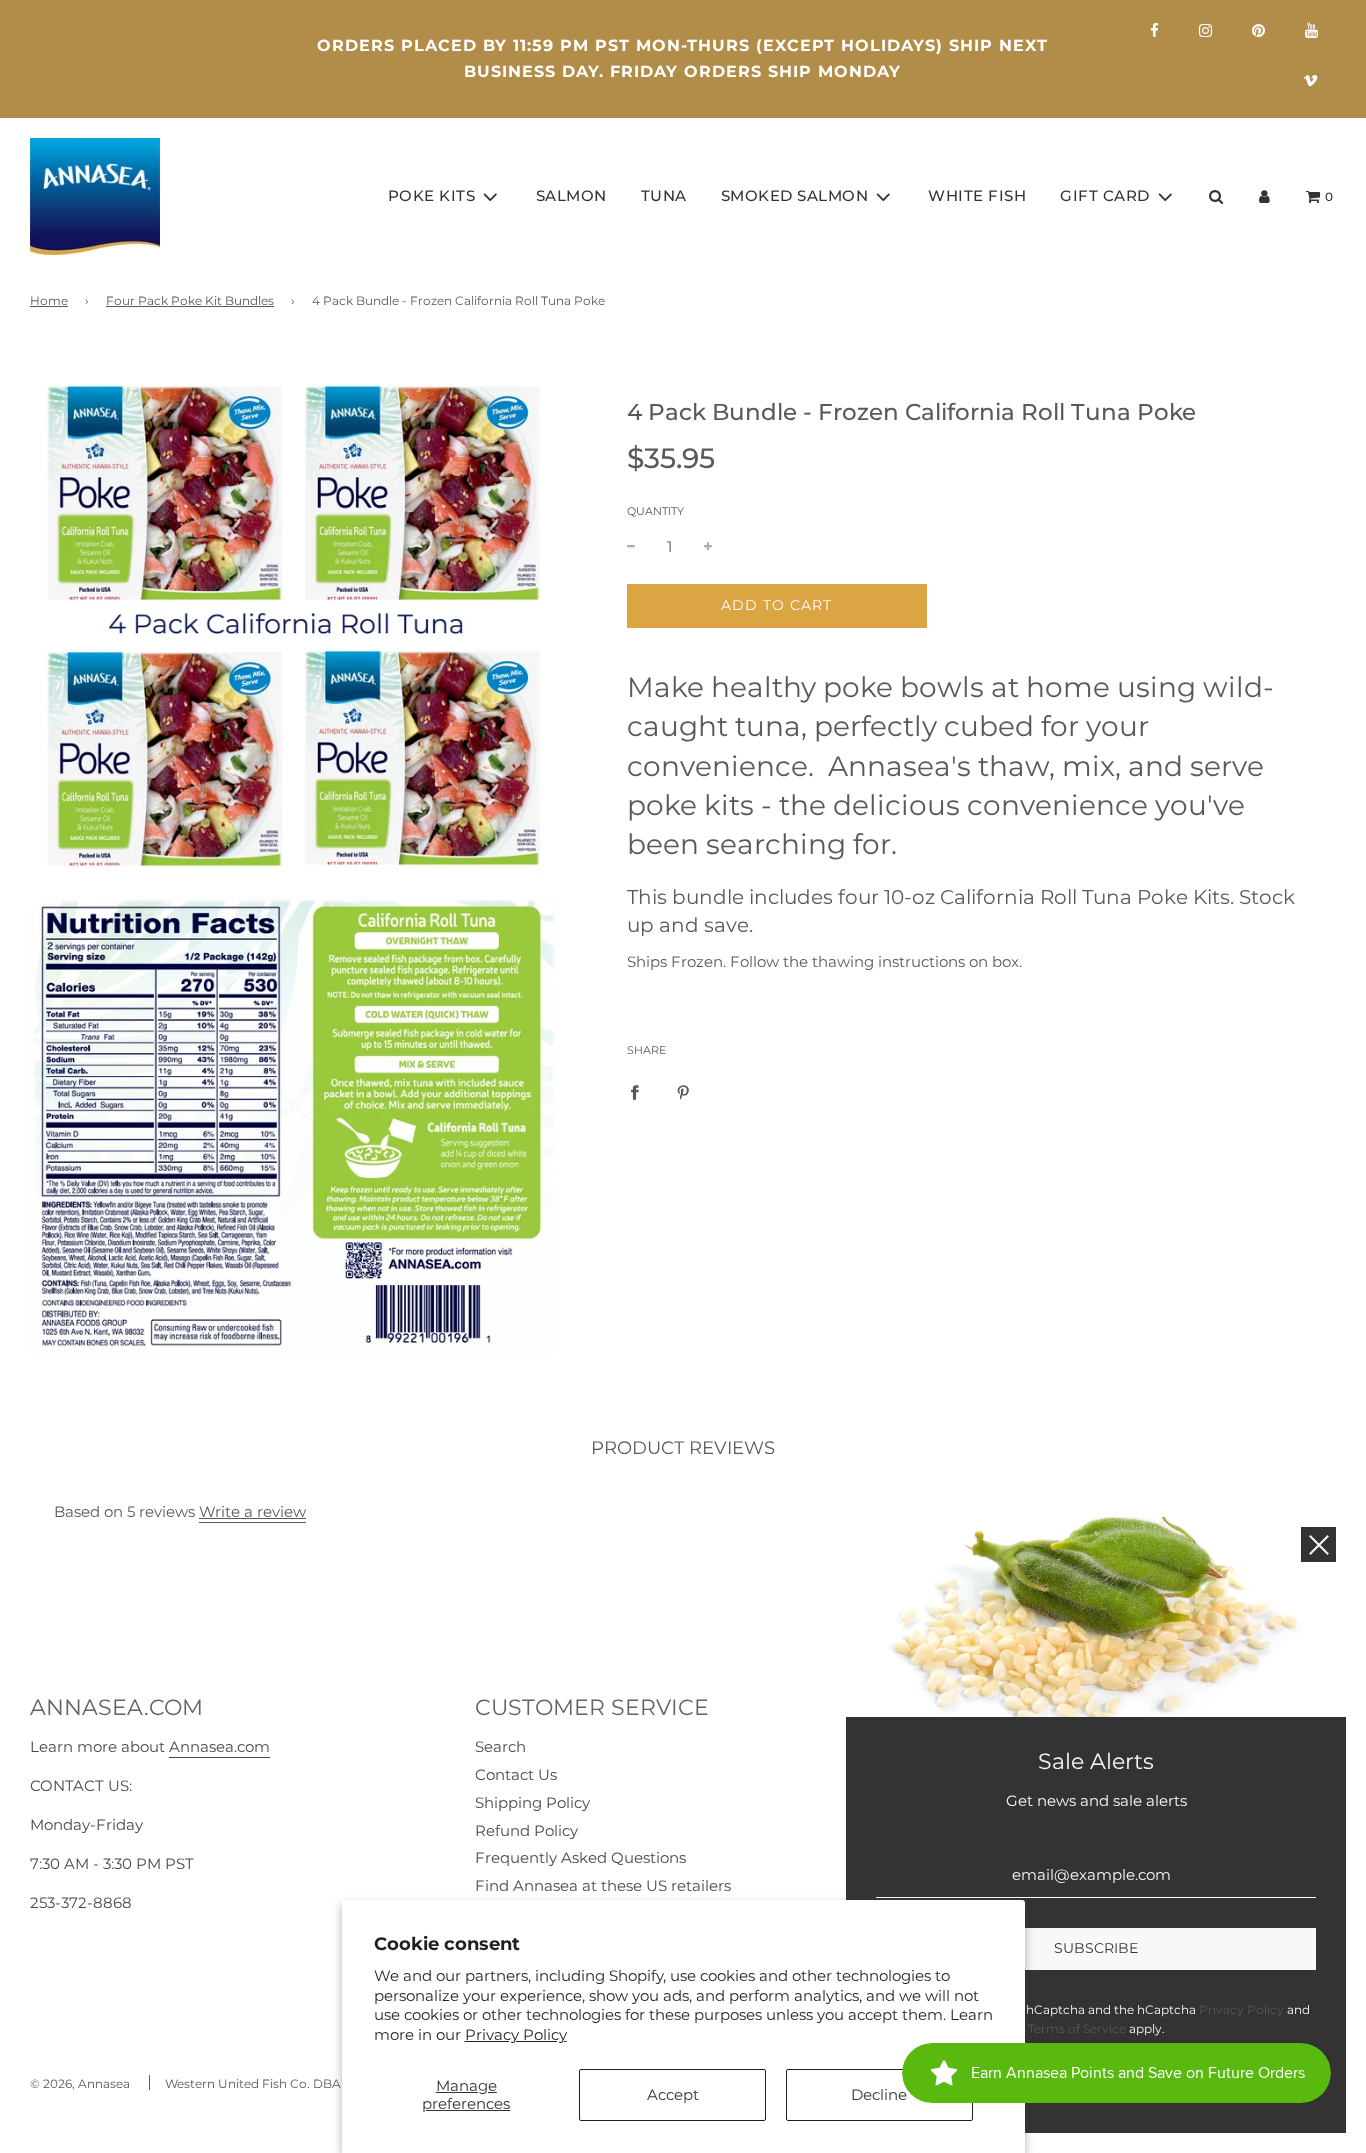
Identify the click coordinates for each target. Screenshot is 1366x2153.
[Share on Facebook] (634, 1091)
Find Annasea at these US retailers (603, 1885)
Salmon (571, 195)
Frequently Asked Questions (580, 1857)
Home (49, 300)
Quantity (655, 511)
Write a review (252, 1511)
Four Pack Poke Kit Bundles (190, 300)
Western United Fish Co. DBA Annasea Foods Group (321, 2083)
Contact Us (516, 1774)
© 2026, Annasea (80, 2083)
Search (500, 1746)
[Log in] (1264, 196)
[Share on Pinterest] (683, 1091)
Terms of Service (1077, 2028)
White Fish (977, 195)
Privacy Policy (516, 2034)
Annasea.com (219, 1746)
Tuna (664, 195)
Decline (879, 2094)
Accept (673, 2094)
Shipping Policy (532, 1802)
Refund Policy (526, 1830)
